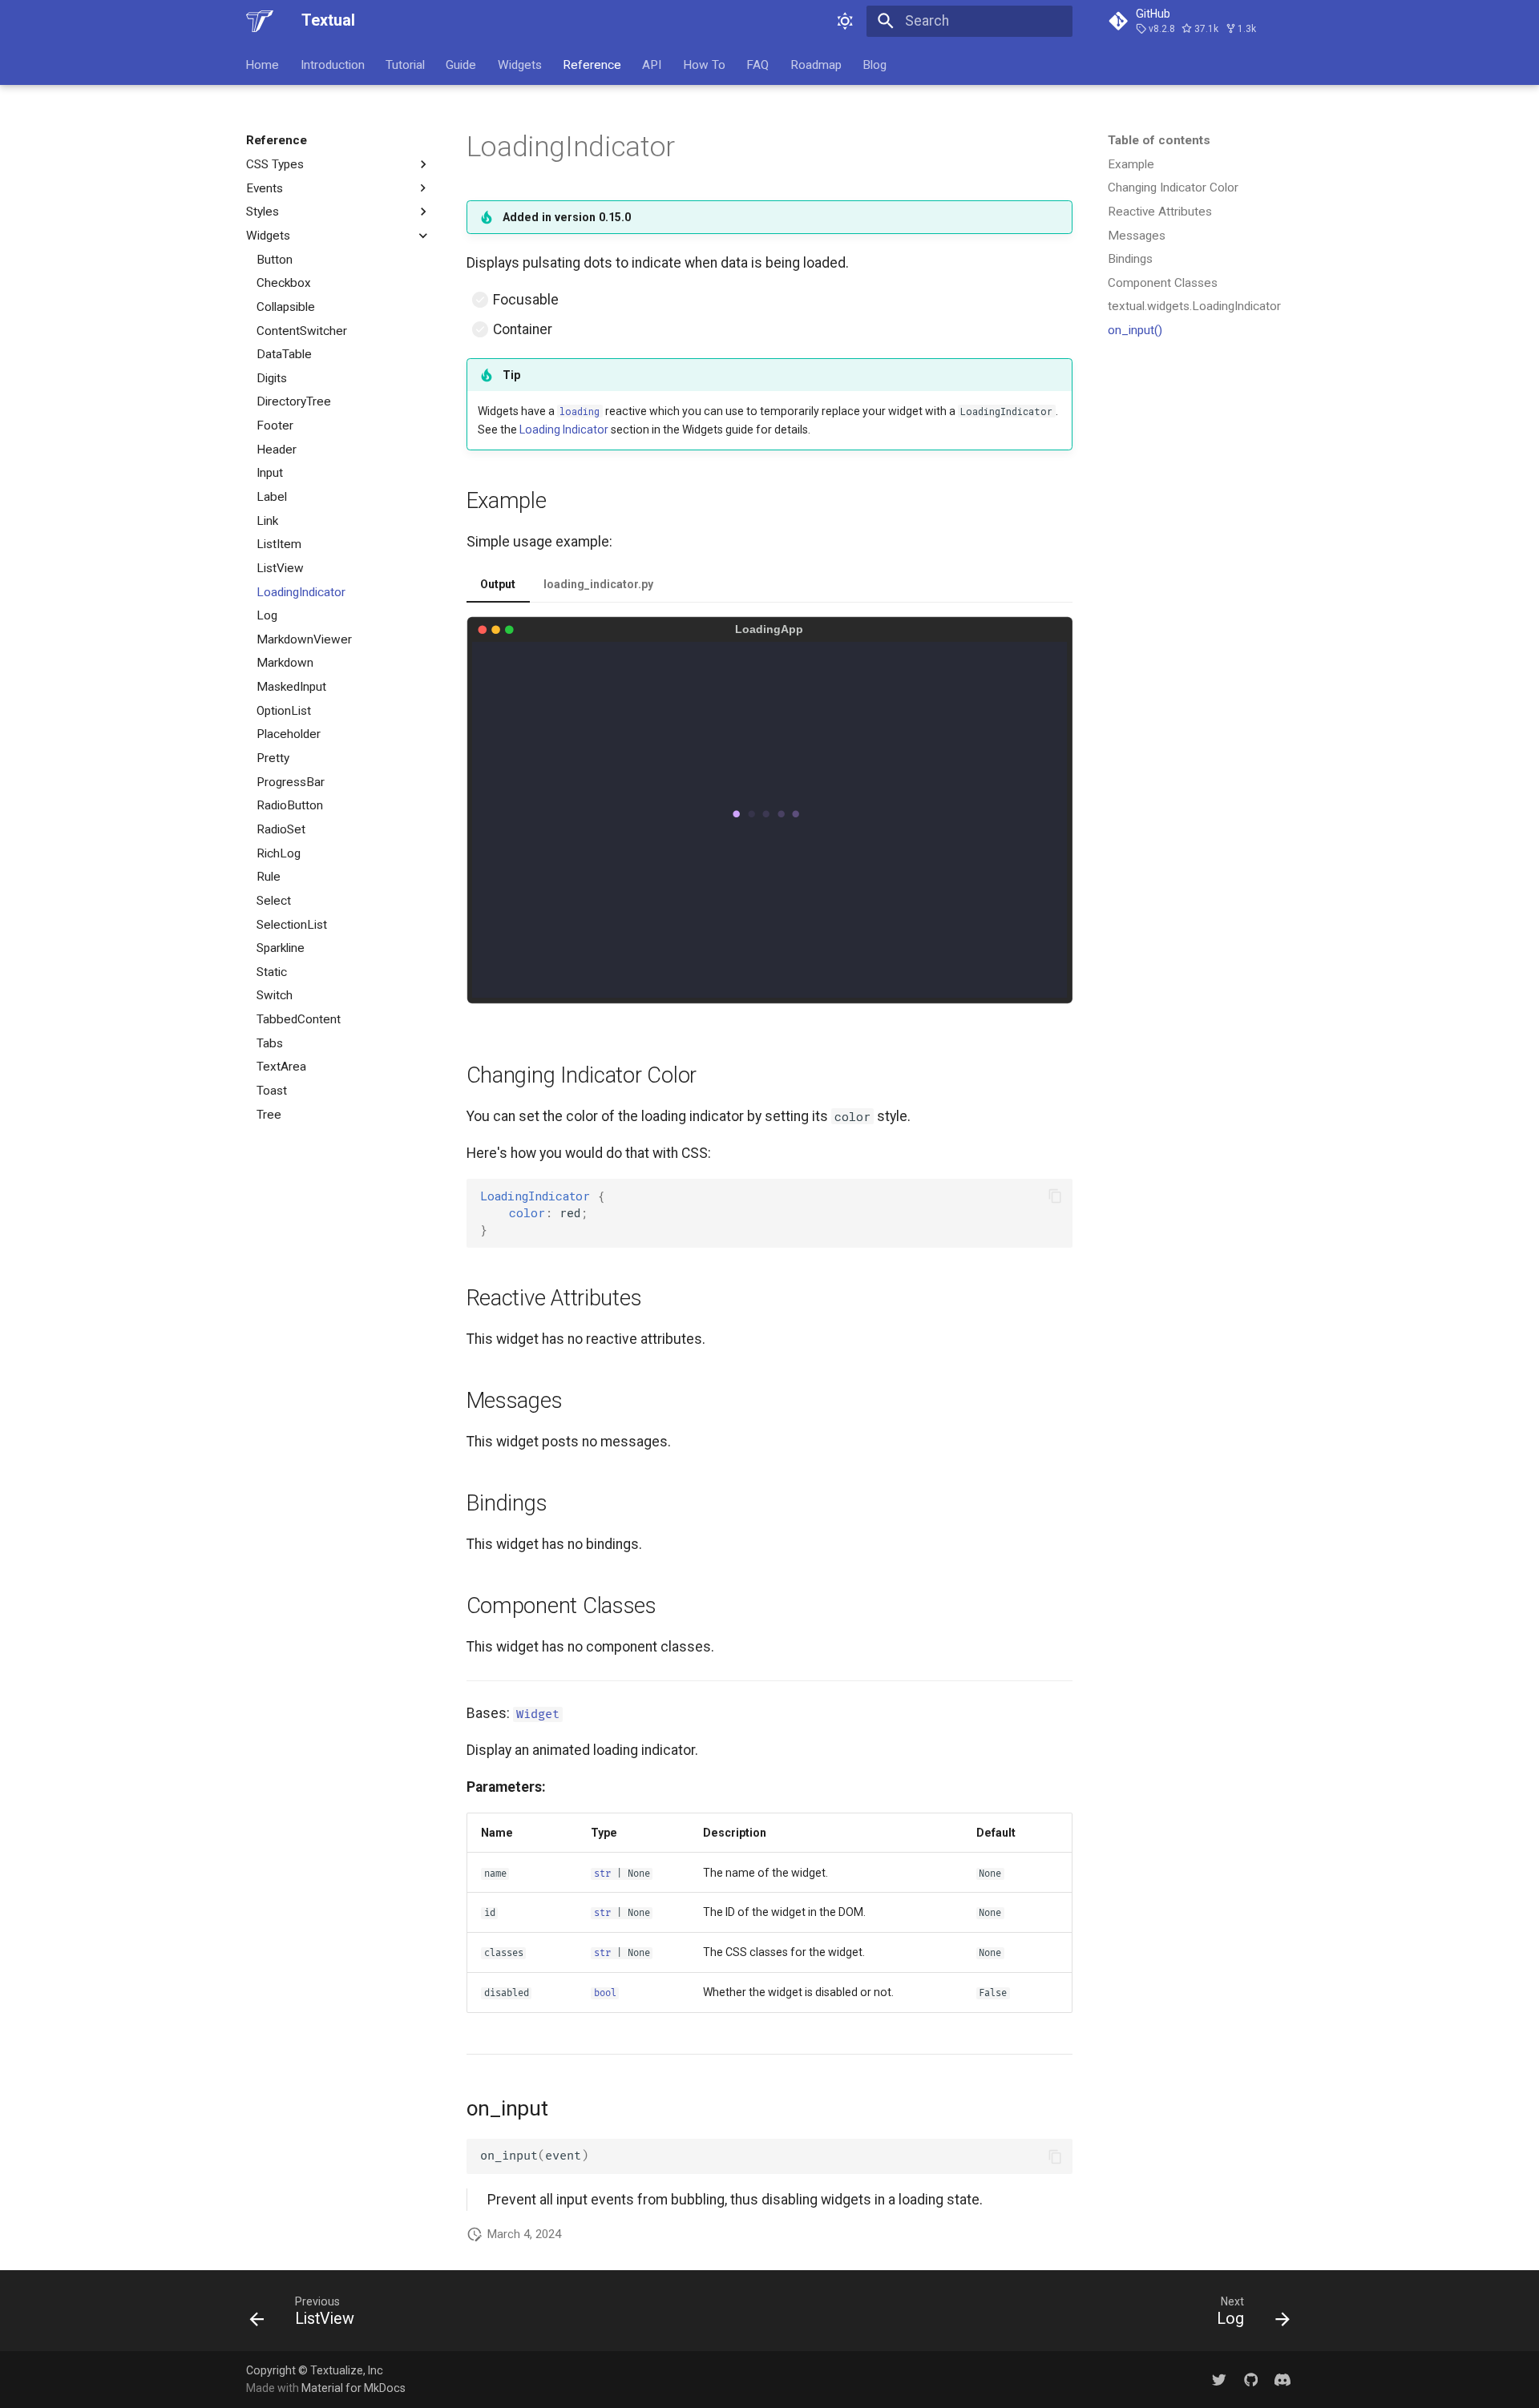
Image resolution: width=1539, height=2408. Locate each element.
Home (263, 64)
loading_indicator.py (598, 584)
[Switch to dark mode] (846, 21)
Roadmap (816, 64)
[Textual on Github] (1251, 2379)
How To (704, 64)
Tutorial (405, 64)
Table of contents (1159, 140)
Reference (592, 64)
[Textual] (260, 21)
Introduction (333, 64)
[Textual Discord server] (1283, 2379)
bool (605, 1993)
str (602, 1874)
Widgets (520, 64)
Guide (462, 64)
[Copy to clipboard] (1055, 1196)
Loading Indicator (564, 430)
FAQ (758, 64)
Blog (875, 64)
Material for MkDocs (353, 2388)
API (652, 64)
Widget (538, 1714)
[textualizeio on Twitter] (1219, 2379)
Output (498, 584)
